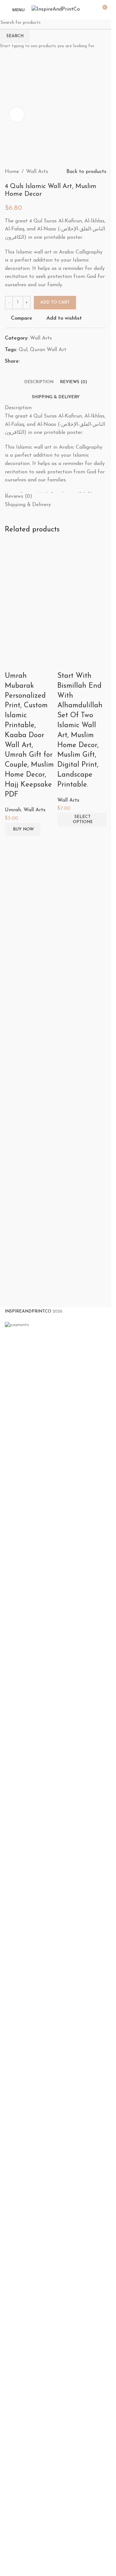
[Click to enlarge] (17, 115)
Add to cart (55, 302)
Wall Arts (34, 810)
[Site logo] (56, 9)
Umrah (13, 810)
